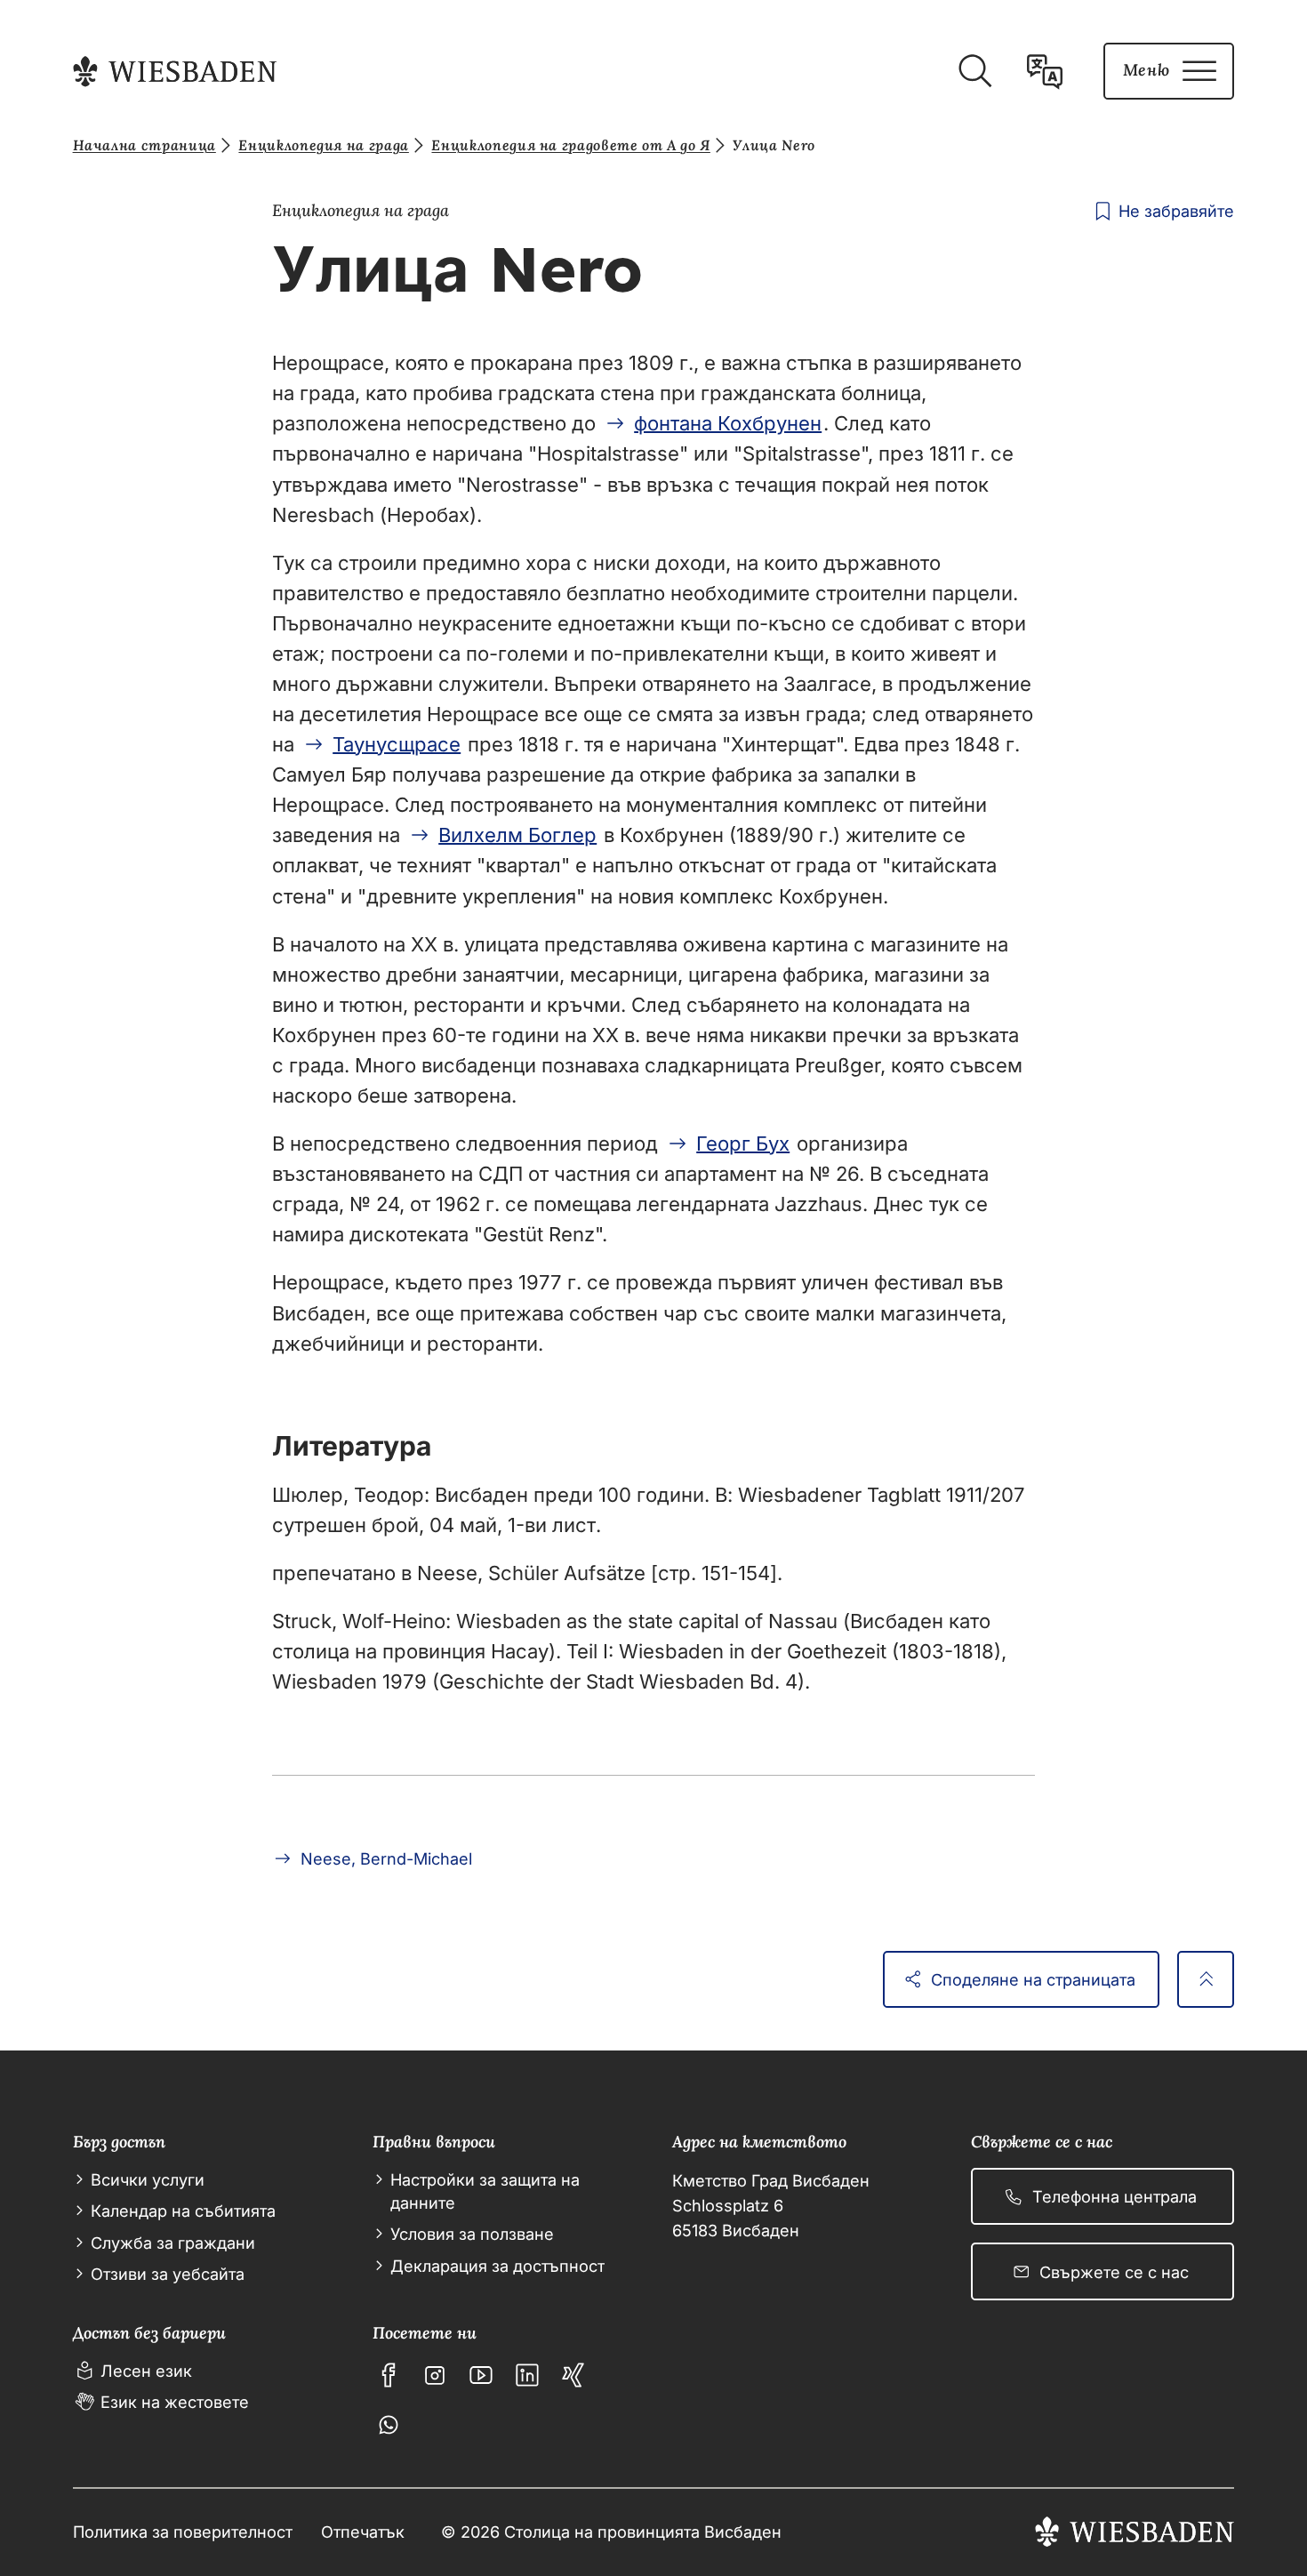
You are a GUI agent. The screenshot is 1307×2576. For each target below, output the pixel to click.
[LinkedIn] (527, 2375)
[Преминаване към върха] (1206, 1979)
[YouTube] (481, 2375)
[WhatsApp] (389, 2425)
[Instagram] (435, 2375)
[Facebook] (389, 2375)
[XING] (573, 2375)
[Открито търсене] (974, 71)
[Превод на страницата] (1045, 71)
